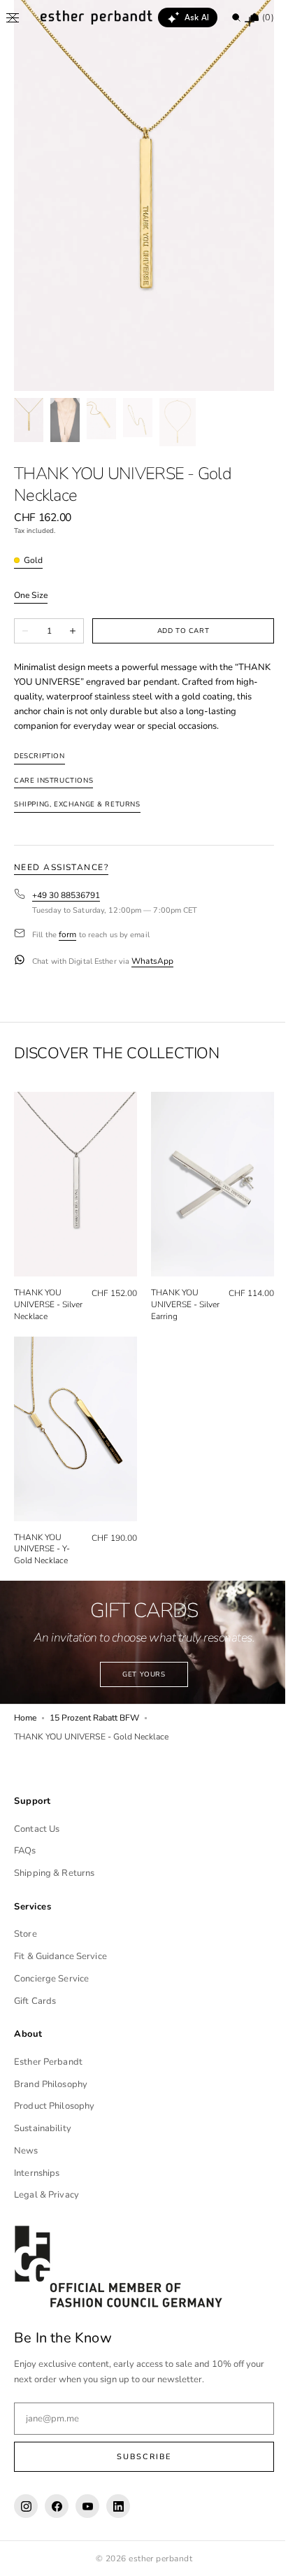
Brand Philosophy (51, 2084)
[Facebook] (57, 2506)
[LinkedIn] (118, 2506)
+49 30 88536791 (66, 896)
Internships (37, 2173)
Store (26, 1934)
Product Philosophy (54, 2106)
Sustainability (43, 2128)
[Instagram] (26, 2506)
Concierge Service (51, 1979)
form (67, 935)
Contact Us (37, 1829)
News (26, 2151)
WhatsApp (152, 961)
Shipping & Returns (54, 1873)
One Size (31, 596)
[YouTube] (87, 2506)
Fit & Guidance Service (60, 1956)
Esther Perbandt (48, 2062)
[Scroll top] (257, 2555)
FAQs (25, 1851)
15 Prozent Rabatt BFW (94, 1702)
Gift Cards (35, 2001)
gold (33, 561)
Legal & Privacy (46, 2195)
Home (25, 1702)
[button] (13, 17)
